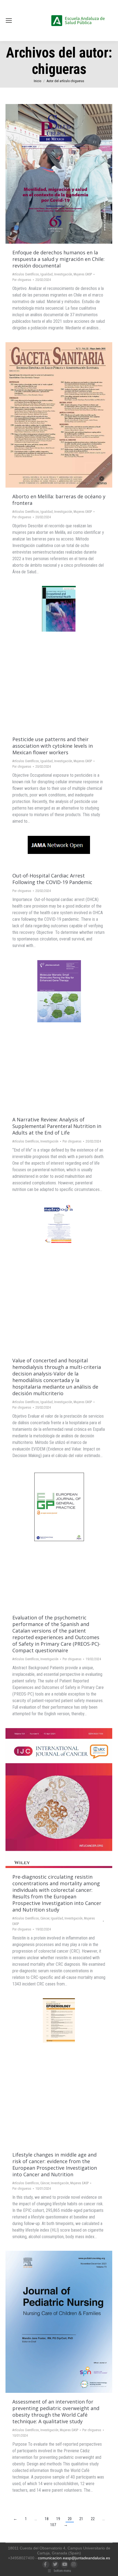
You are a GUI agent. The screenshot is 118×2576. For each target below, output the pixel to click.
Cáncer (45, 1918)
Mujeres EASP (83, 274)
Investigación (63, 274)
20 (70, 2519)
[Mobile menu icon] (9, 21)
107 (53, 2525)
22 (93, 2519)
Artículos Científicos (26, 274)
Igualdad (47, 274)
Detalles (66, 174)
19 (58, 2519)
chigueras (59, 69)
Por (22, 280)
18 (47, 2519)
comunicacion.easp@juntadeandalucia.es (74, 2558)
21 (81, 2519)
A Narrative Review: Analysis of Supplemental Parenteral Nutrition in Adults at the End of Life (57, 1126)
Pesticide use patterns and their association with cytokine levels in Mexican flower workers (53, 746)
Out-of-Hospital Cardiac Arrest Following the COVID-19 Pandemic (52, 879)
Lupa (52, 174)
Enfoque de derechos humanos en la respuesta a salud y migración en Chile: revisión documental (58, 259)
